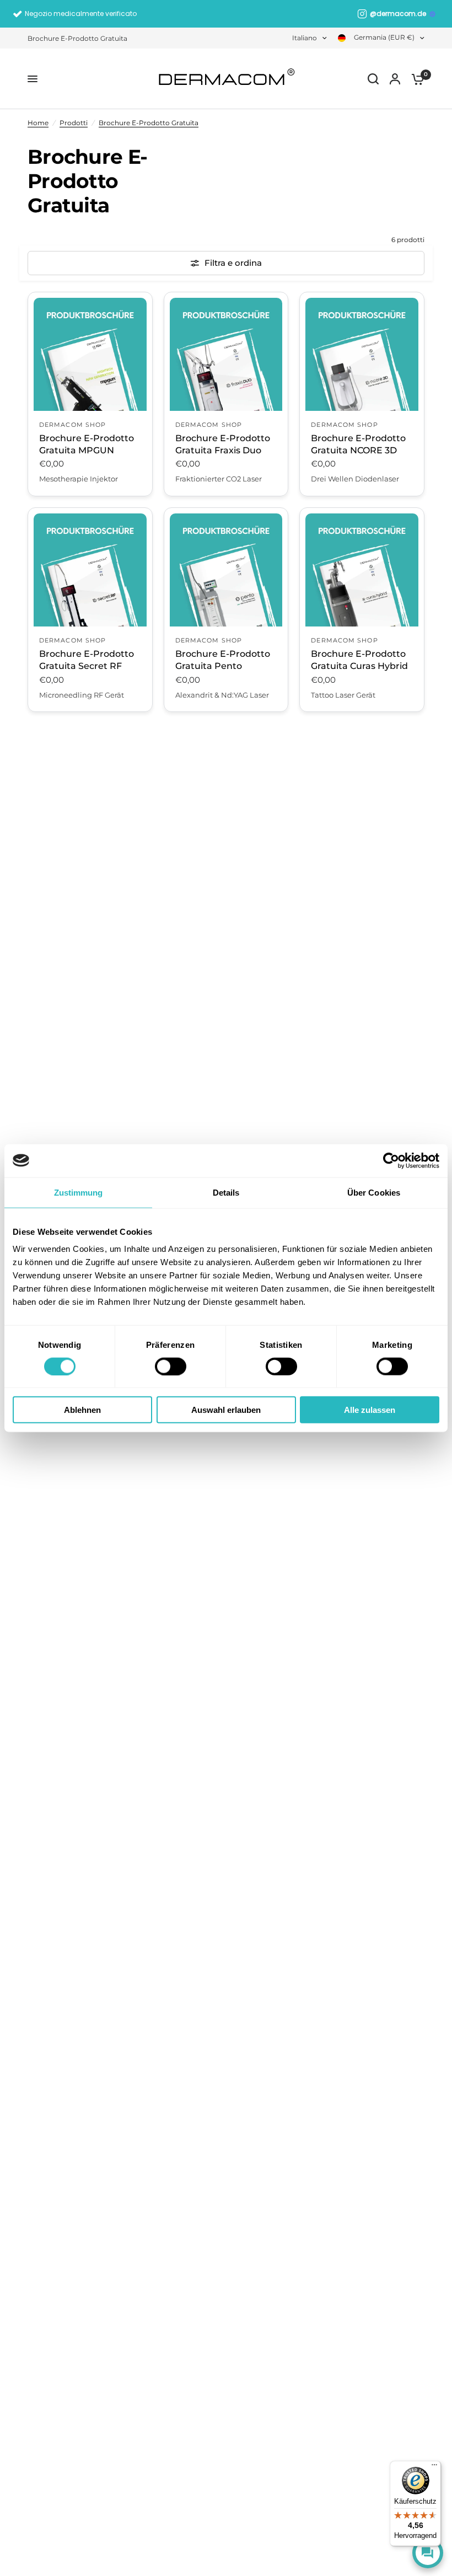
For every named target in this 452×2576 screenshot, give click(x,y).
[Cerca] (373, 79)
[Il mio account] (395, 79)
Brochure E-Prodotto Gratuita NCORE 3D (358, 444)
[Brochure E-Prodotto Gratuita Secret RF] (90, 570)
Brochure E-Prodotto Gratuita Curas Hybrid (359, 660)
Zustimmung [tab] (79, 1192)
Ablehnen (82, 1410)
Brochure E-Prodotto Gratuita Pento (223, 660)
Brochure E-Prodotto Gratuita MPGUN (87, 444)
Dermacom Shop (72, 425)
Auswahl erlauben (226, 1410)
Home (38, 123)
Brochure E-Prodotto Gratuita (77, 38)
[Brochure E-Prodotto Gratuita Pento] (226, 570)
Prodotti (74, 123)
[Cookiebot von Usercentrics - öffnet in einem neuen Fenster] (391, 1160)
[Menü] (434, 2467)
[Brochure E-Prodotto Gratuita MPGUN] (90, 354)
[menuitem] (80, 38)
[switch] (171, 1366)
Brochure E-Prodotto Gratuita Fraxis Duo (223, 444)
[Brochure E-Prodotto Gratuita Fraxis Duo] (226, 354)
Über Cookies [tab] (374, 1192)
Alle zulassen (370, 1410)
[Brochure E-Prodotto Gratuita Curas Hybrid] (362, 570)
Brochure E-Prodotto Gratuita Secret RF (87, 660)
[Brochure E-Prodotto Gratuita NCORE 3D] (362, 354)
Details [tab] (226, 1192)
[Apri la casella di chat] (428, 2553)
